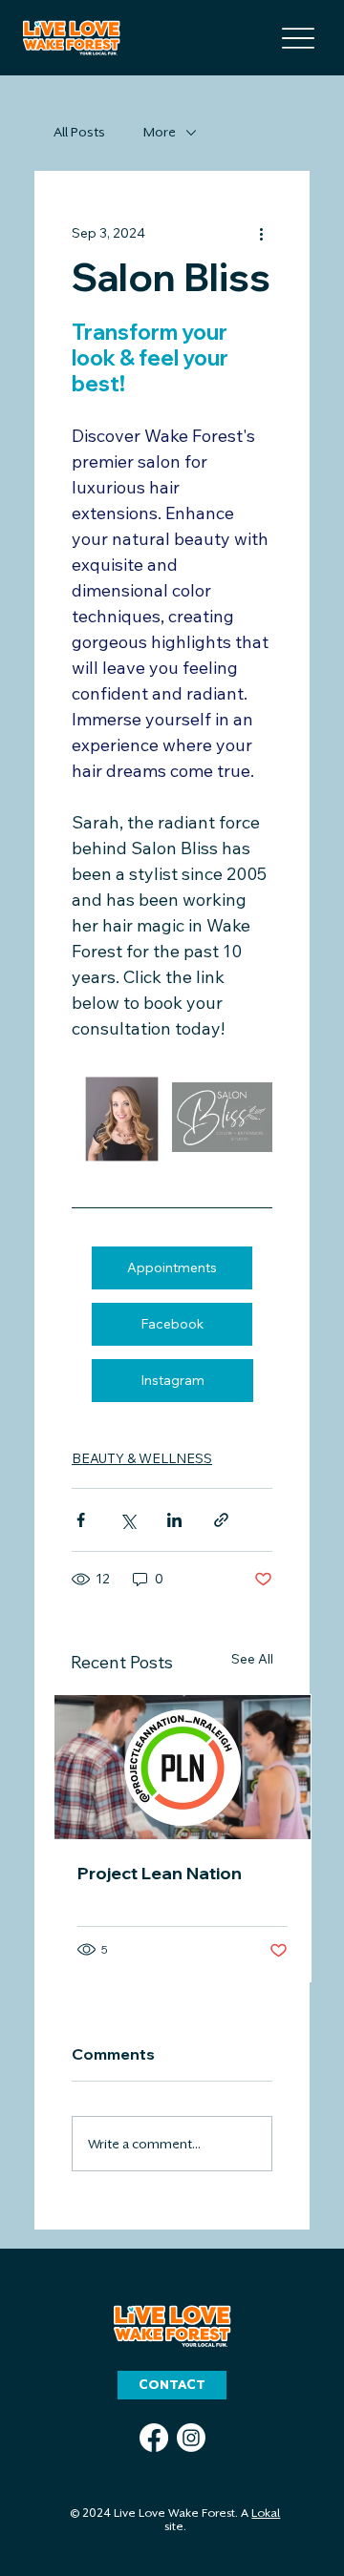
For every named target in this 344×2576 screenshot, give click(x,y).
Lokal (266, 2513)
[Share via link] (221, 1520)
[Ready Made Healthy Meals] (183, 1767)
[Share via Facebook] (81, 1520)
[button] (172, 2385)
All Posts (79, 132)
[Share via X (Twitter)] (128, 1520)
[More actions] (261, 233)
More (160, 132)
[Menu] (298, 38)
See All (252, 1659)
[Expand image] (122, 1117)
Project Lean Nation (160, 1873)
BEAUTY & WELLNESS (142, 1458)
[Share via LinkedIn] (174, 1520)
